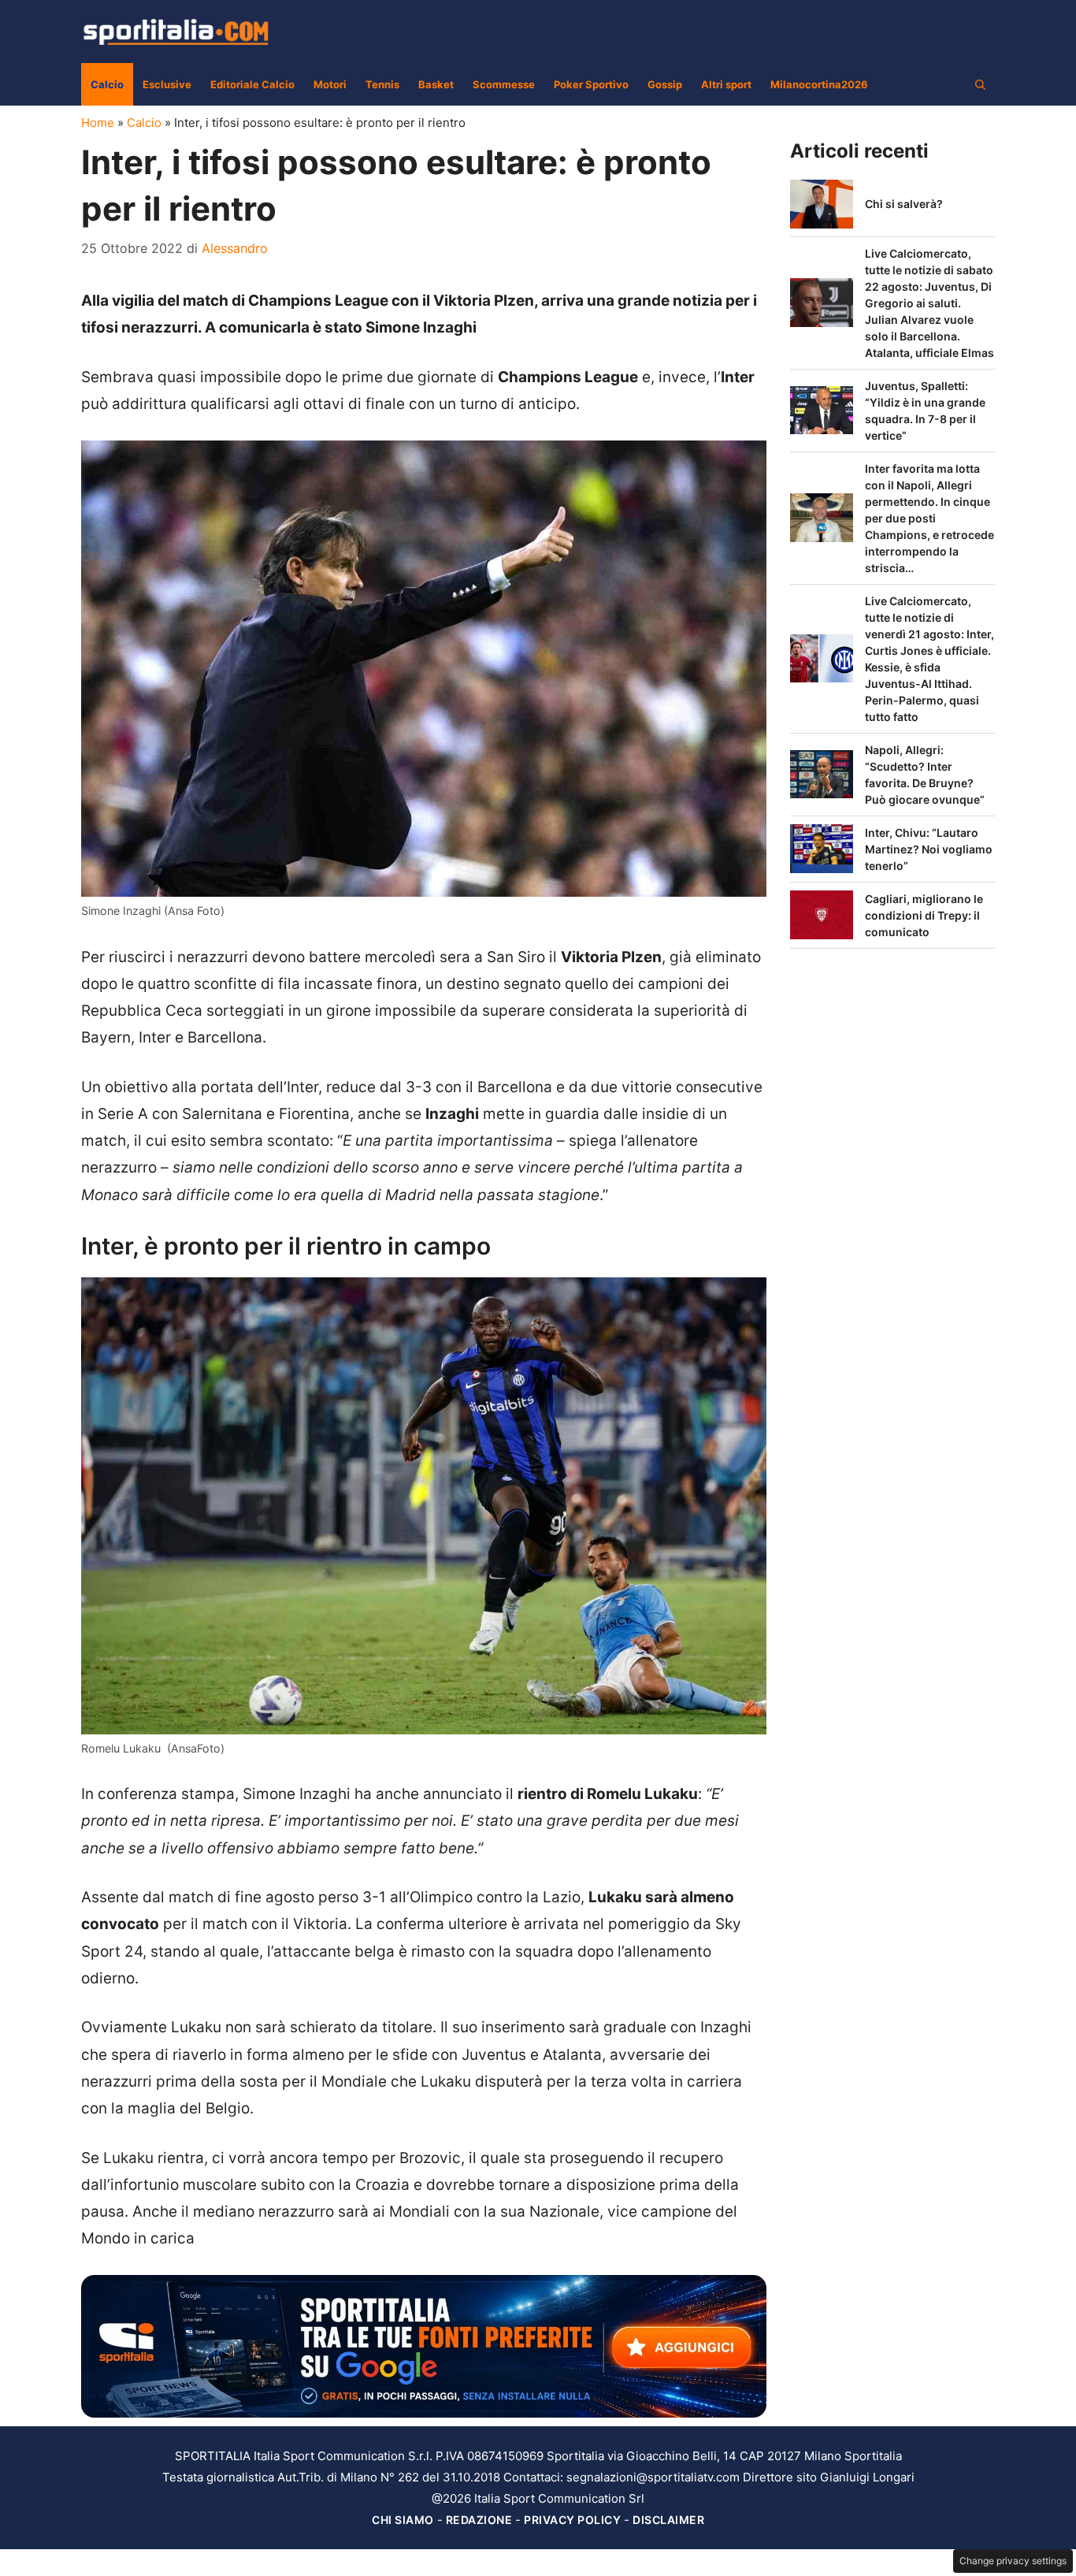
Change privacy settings (1013, 2561)
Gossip (665, 84)
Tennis (382, 84)
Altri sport (726, 84)
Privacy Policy (572, 2520)
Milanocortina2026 (819, 84)
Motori (330, 84)
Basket (436, 84)
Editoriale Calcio (252, 84)
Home (98, 123)
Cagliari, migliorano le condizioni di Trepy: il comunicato (924, 915)
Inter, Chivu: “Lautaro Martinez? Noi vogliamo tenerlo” (929, 849)
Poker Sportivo (591, 84)
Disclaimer (668, 2520)
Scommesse (504, 84)
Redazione (479, 2520)
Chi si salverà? (904, 204)
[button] (980, 84)
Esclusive (167, 84)
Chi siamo (403, 2520)
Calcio (107, 84)
